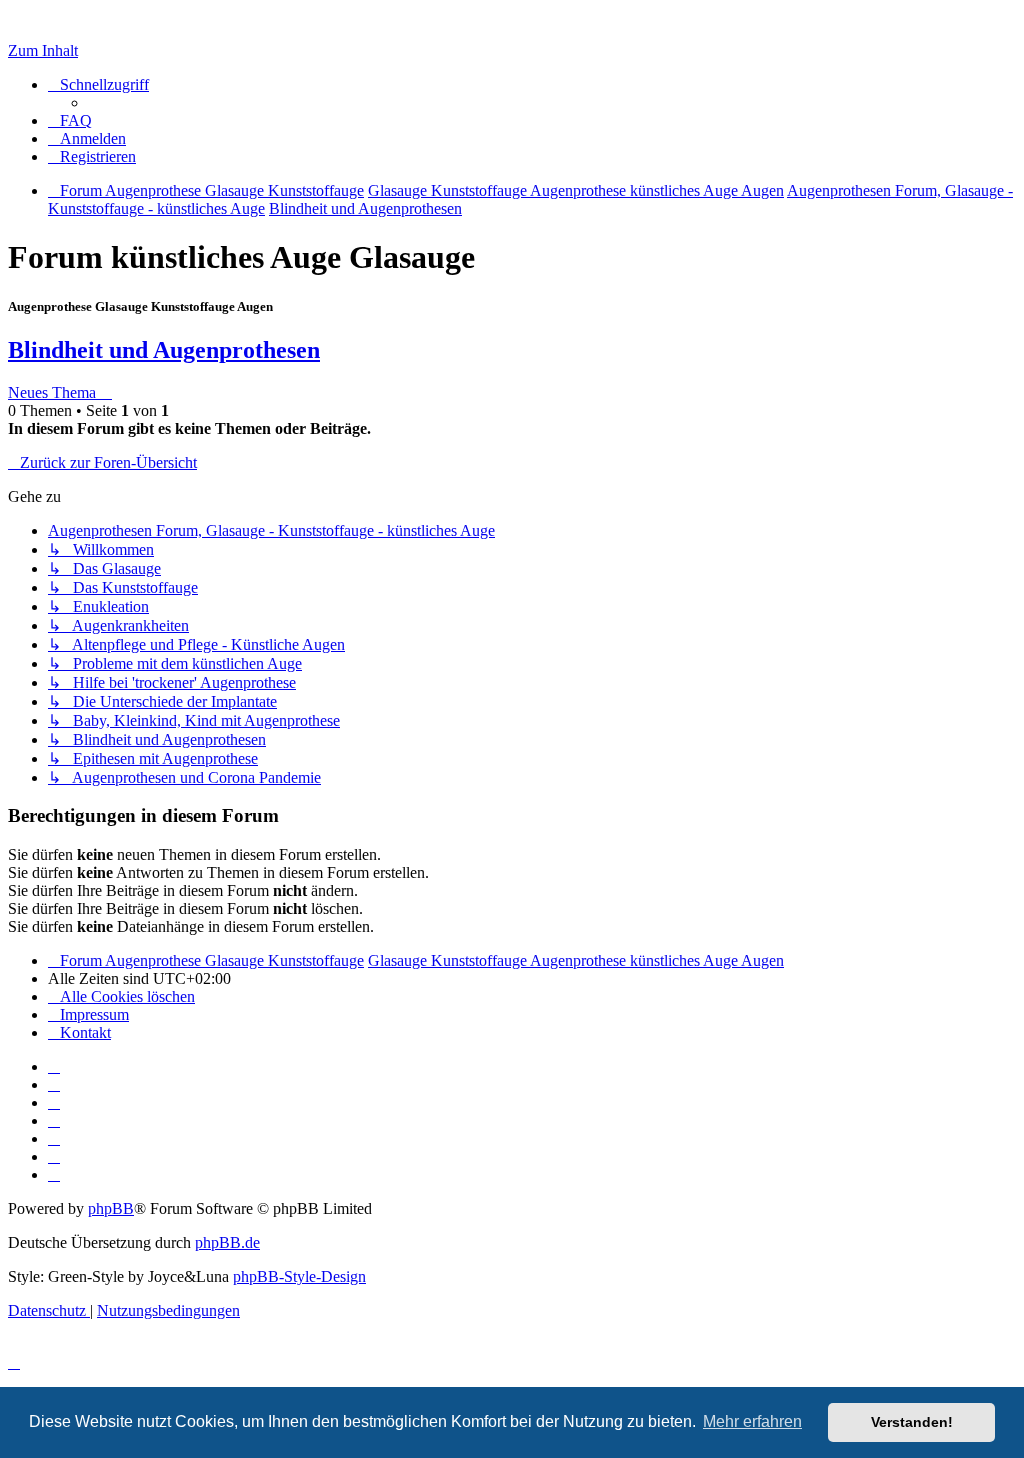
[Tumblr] (54, 1156)
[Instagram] (54, 1120)
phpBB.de (227, 1242)
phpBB (111, 1208)
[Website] (54, 1066)
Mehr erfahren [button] (752, 1421)
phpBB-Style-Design (299, 1276)
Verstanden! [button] (912, 1422)
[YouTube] (54, 1174)
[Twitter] (54, 1102)
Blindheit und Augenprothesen (164, 350)
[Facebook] (54, 1084)
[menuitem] (70, 120)
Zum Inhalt (43, 50)
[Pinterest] (54, 1138)
